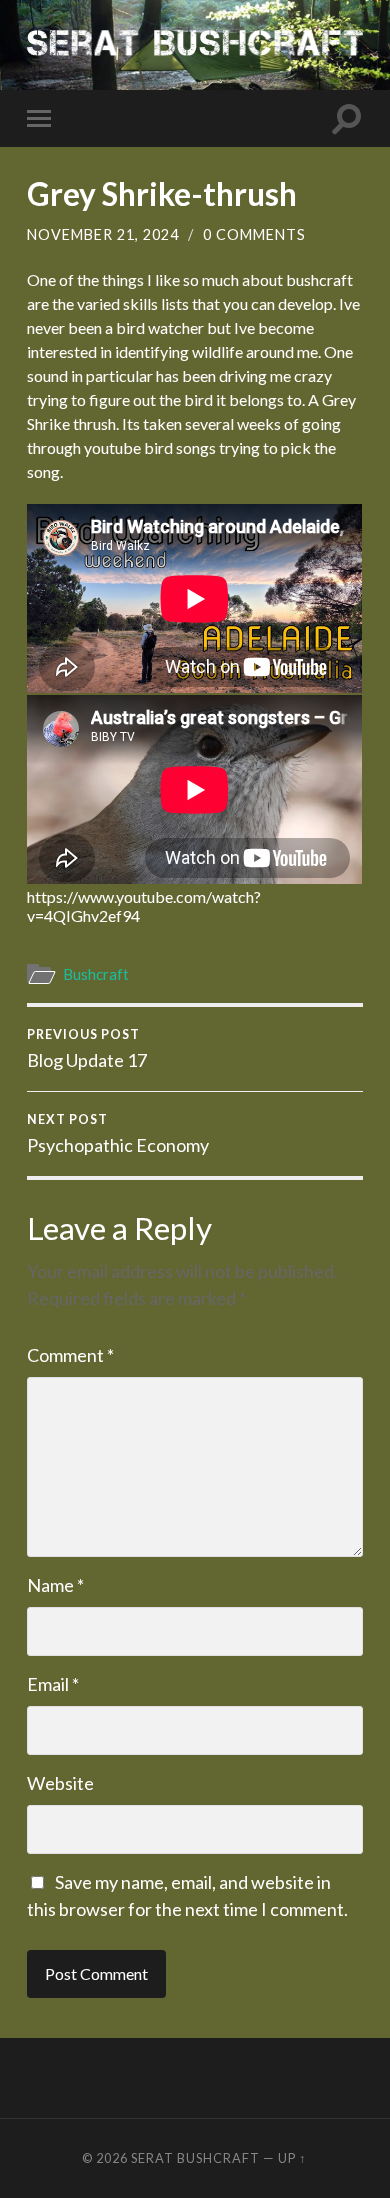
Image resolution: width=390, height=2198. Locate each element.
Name (55, 1585)
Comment (70, 1355)
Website (60, 1783)
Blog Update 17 (87, 1049)
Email (53, 1684)
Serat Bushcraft (195, 2158)
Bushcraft (96, 974)
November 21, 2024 (103, 234)
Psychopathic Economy (118, 1134)
